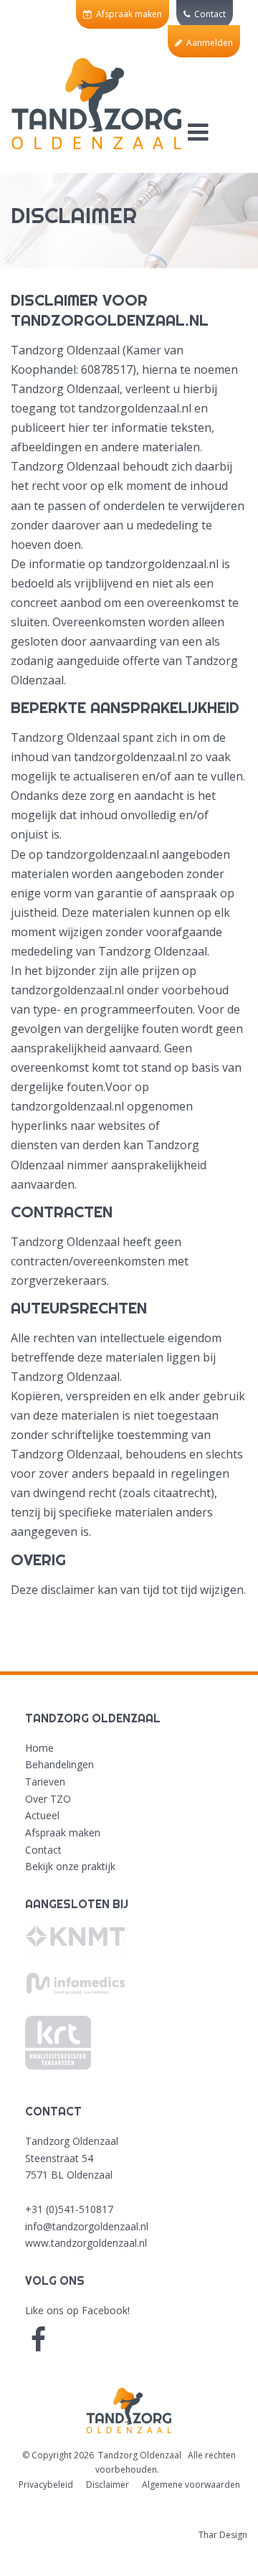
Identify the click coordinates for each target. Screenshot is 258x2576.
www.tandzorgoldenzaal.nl (86, 2243)
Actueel (42, 1815)
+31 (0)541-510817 (69, 2209)
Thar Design (223, 2535)
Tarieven (45, 1782)
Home (39, 1748)
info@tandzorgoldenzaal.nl (87, 2226)
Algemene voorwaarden (191, 2485)
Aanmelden (207, 43)
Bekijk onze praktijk (70, 1866)
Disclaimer (107, 2485)
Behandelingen (59, 1764)
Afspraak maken (127, 14)
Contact (208, 14)
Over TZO (48, 1799)
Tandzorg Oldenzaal (140, 2455)
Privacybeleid (46, 2485)
